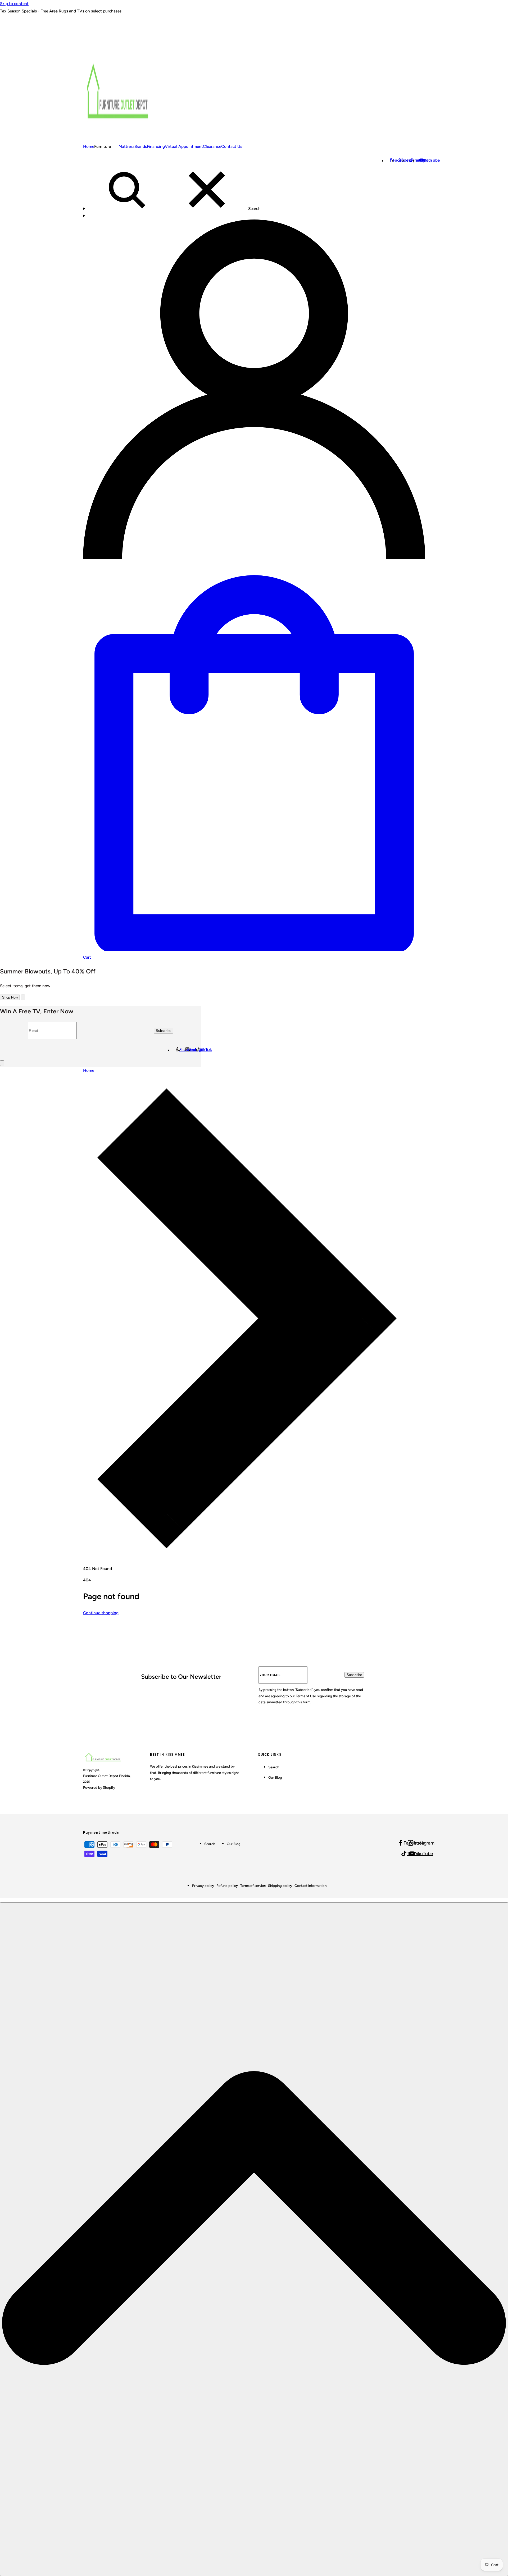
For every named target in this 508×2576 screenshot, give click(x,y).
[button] (254, 388)
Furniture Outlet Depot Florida (106, 1776)
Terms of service (253, 1886)
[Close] (23, 997)
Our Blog (275, 1777)
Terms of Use (306, 1696)
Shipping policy (280, 1886)
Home (89, 1070)
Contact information (310, 1886)
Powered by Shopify (99, 1787)
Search (274, 1767)
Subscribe (354, 1675)
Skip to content (14, 4)
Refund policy (227, 1886)
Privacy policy (203, 1886)
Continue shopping (101, 1613)
